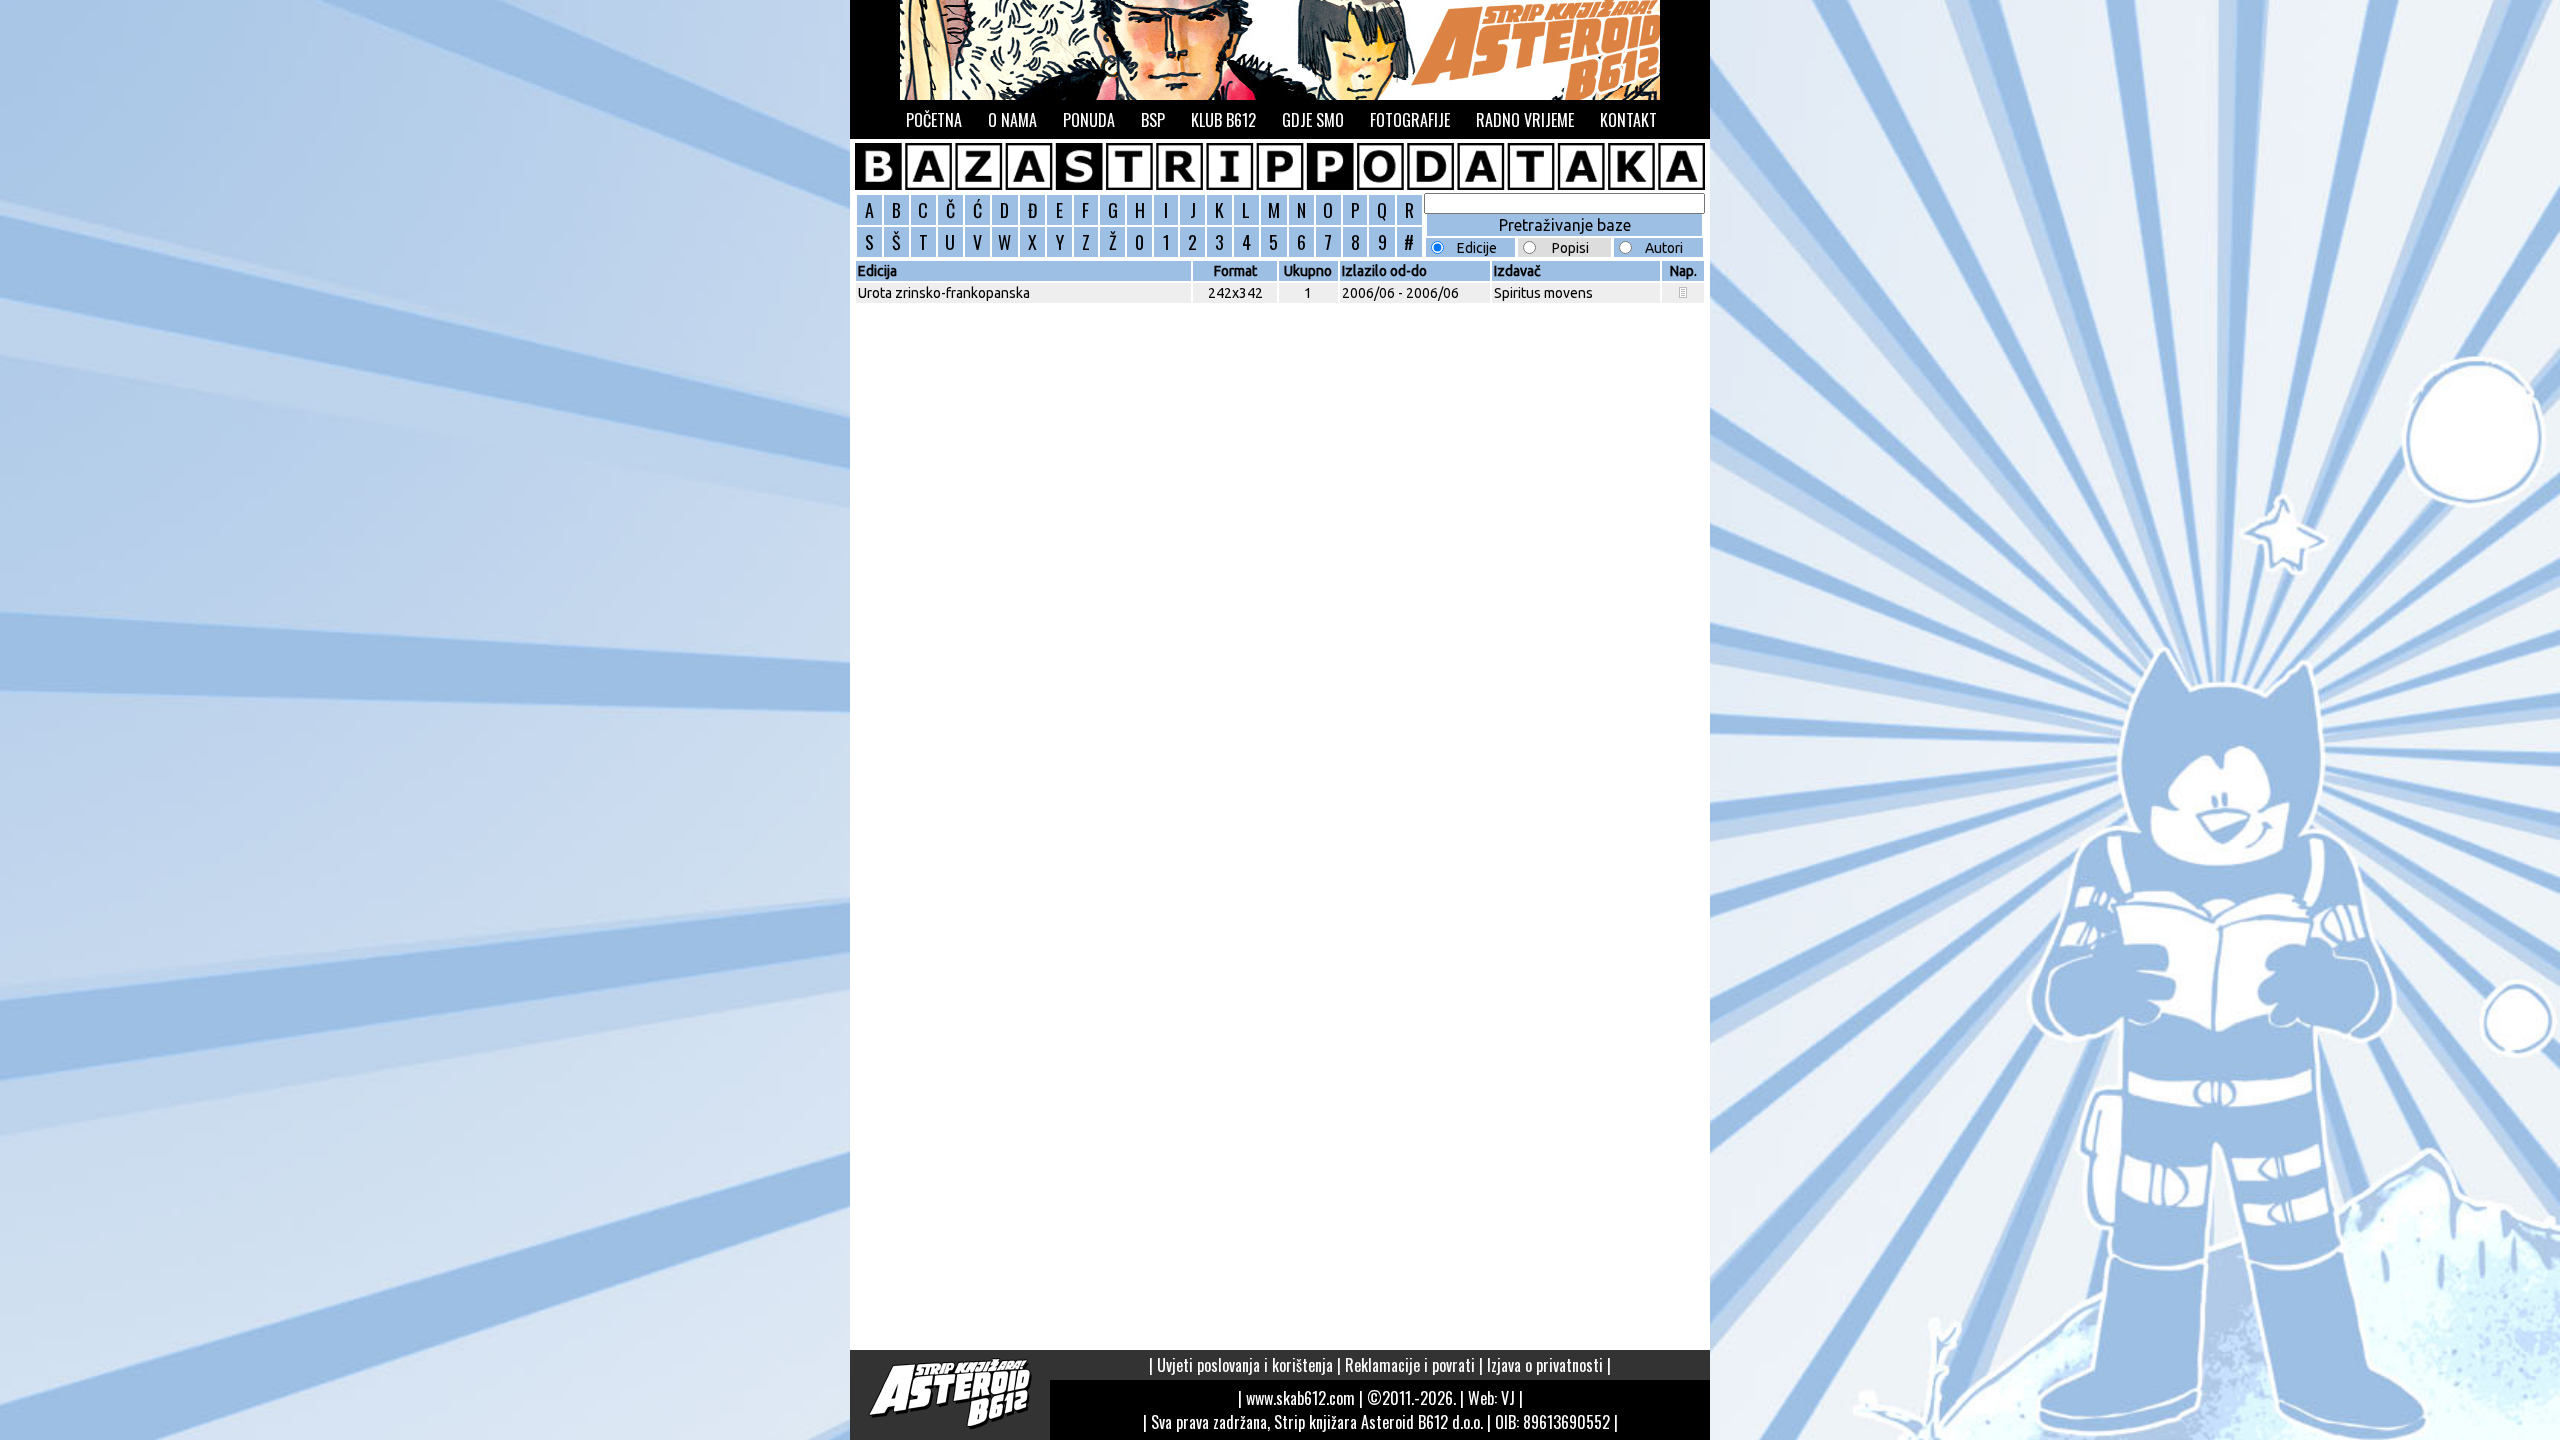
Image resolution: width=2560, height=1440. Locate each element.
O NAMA (1012, 120)
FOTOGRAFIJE (1410, 120)
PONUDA (1089, 120)
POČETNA (934, 120)
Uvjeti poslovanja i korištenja (1245, 1365)
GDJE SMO (1313, 120)
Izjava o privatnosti (1545, 1365)
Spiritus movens (1543, 293)
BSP (1153, 120)
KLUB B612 (1223, 120)
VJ (1508, 1398)
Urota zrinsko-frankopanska (944, 293)
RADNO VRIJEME (1525, 120)
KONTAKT (1628, 120)
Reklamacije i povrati (1410, 1365)
